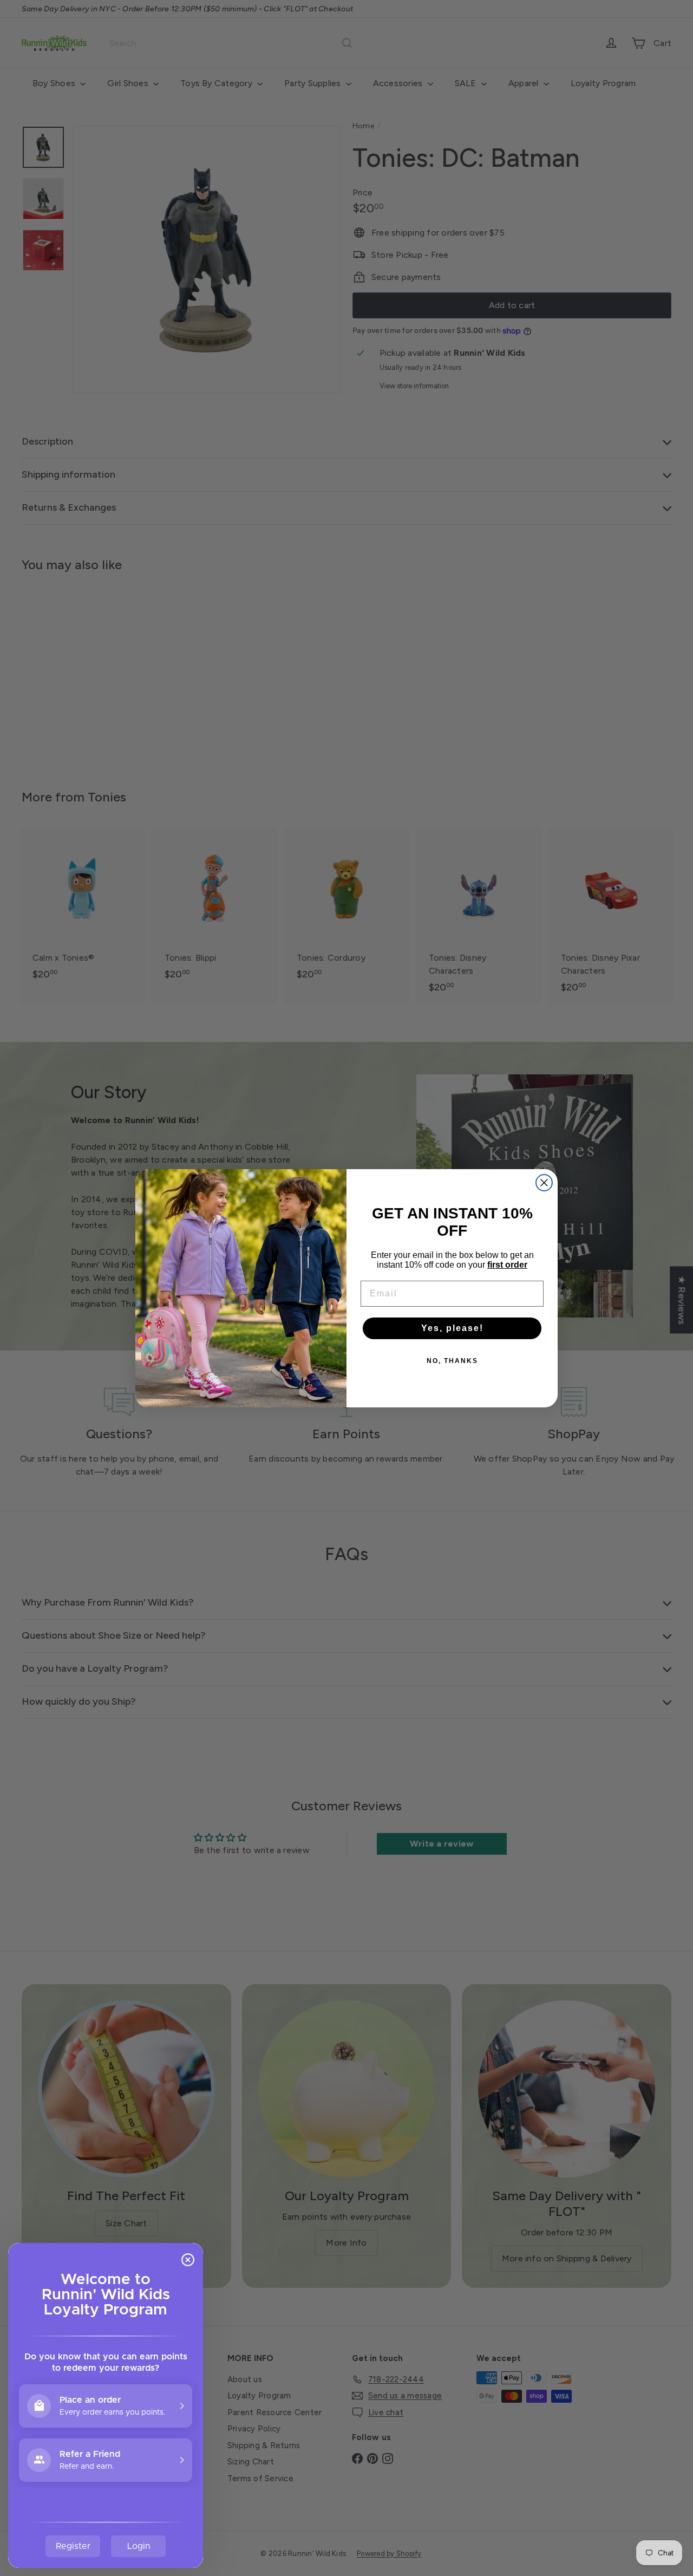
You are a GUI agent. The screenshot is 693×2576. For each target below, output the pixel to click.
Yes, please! (452, 1328)
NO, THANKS (452, 1361)
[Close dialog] (544, 1183)
